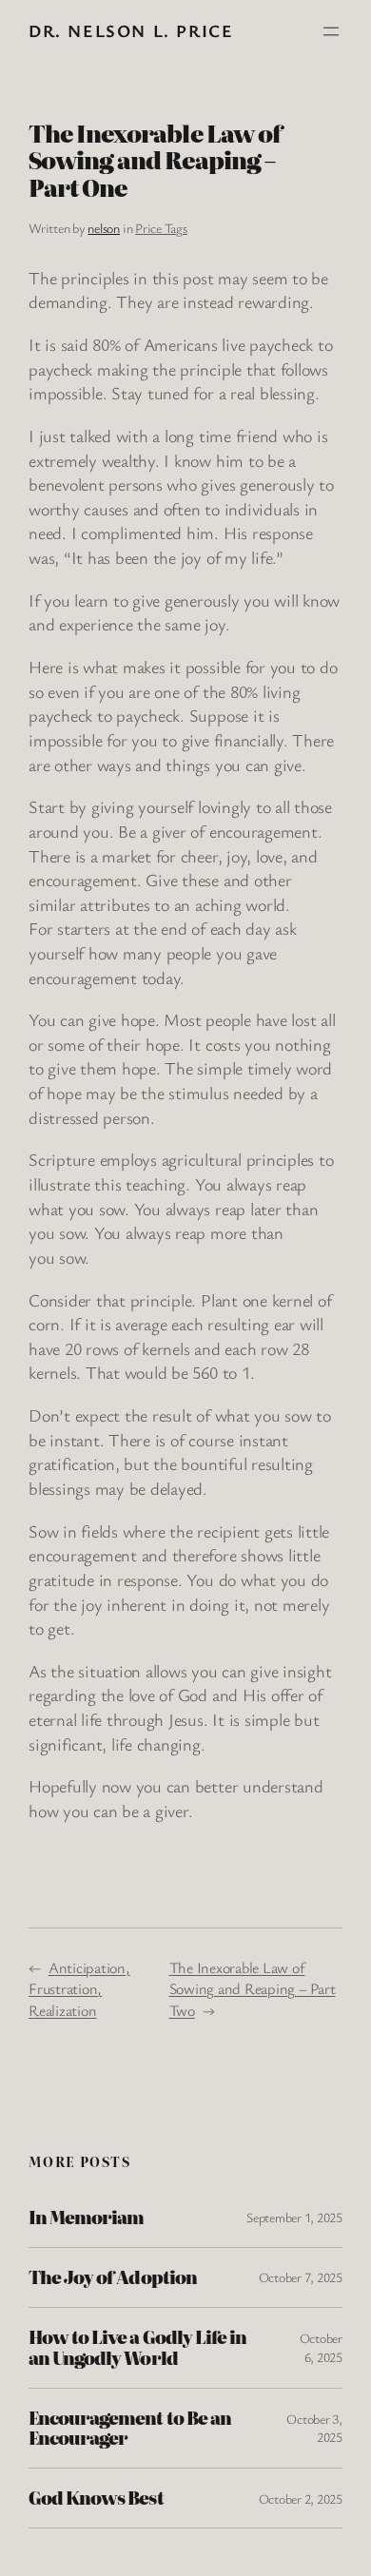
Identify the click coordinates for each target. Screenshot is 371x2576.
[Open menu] (331, 31)
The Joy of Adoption (113, 2277)
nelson (104, 228)
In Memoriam (86, 2218)
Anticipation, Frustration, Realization (79, 1989)
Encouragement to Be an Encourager (130, 2429)
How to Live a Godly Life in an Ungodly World (137, 2348)
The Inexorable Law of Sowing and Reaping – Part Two (253, 1989)
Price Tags (161, 228)
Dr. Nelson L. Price (131, 30)
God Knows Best (96, 2498)
